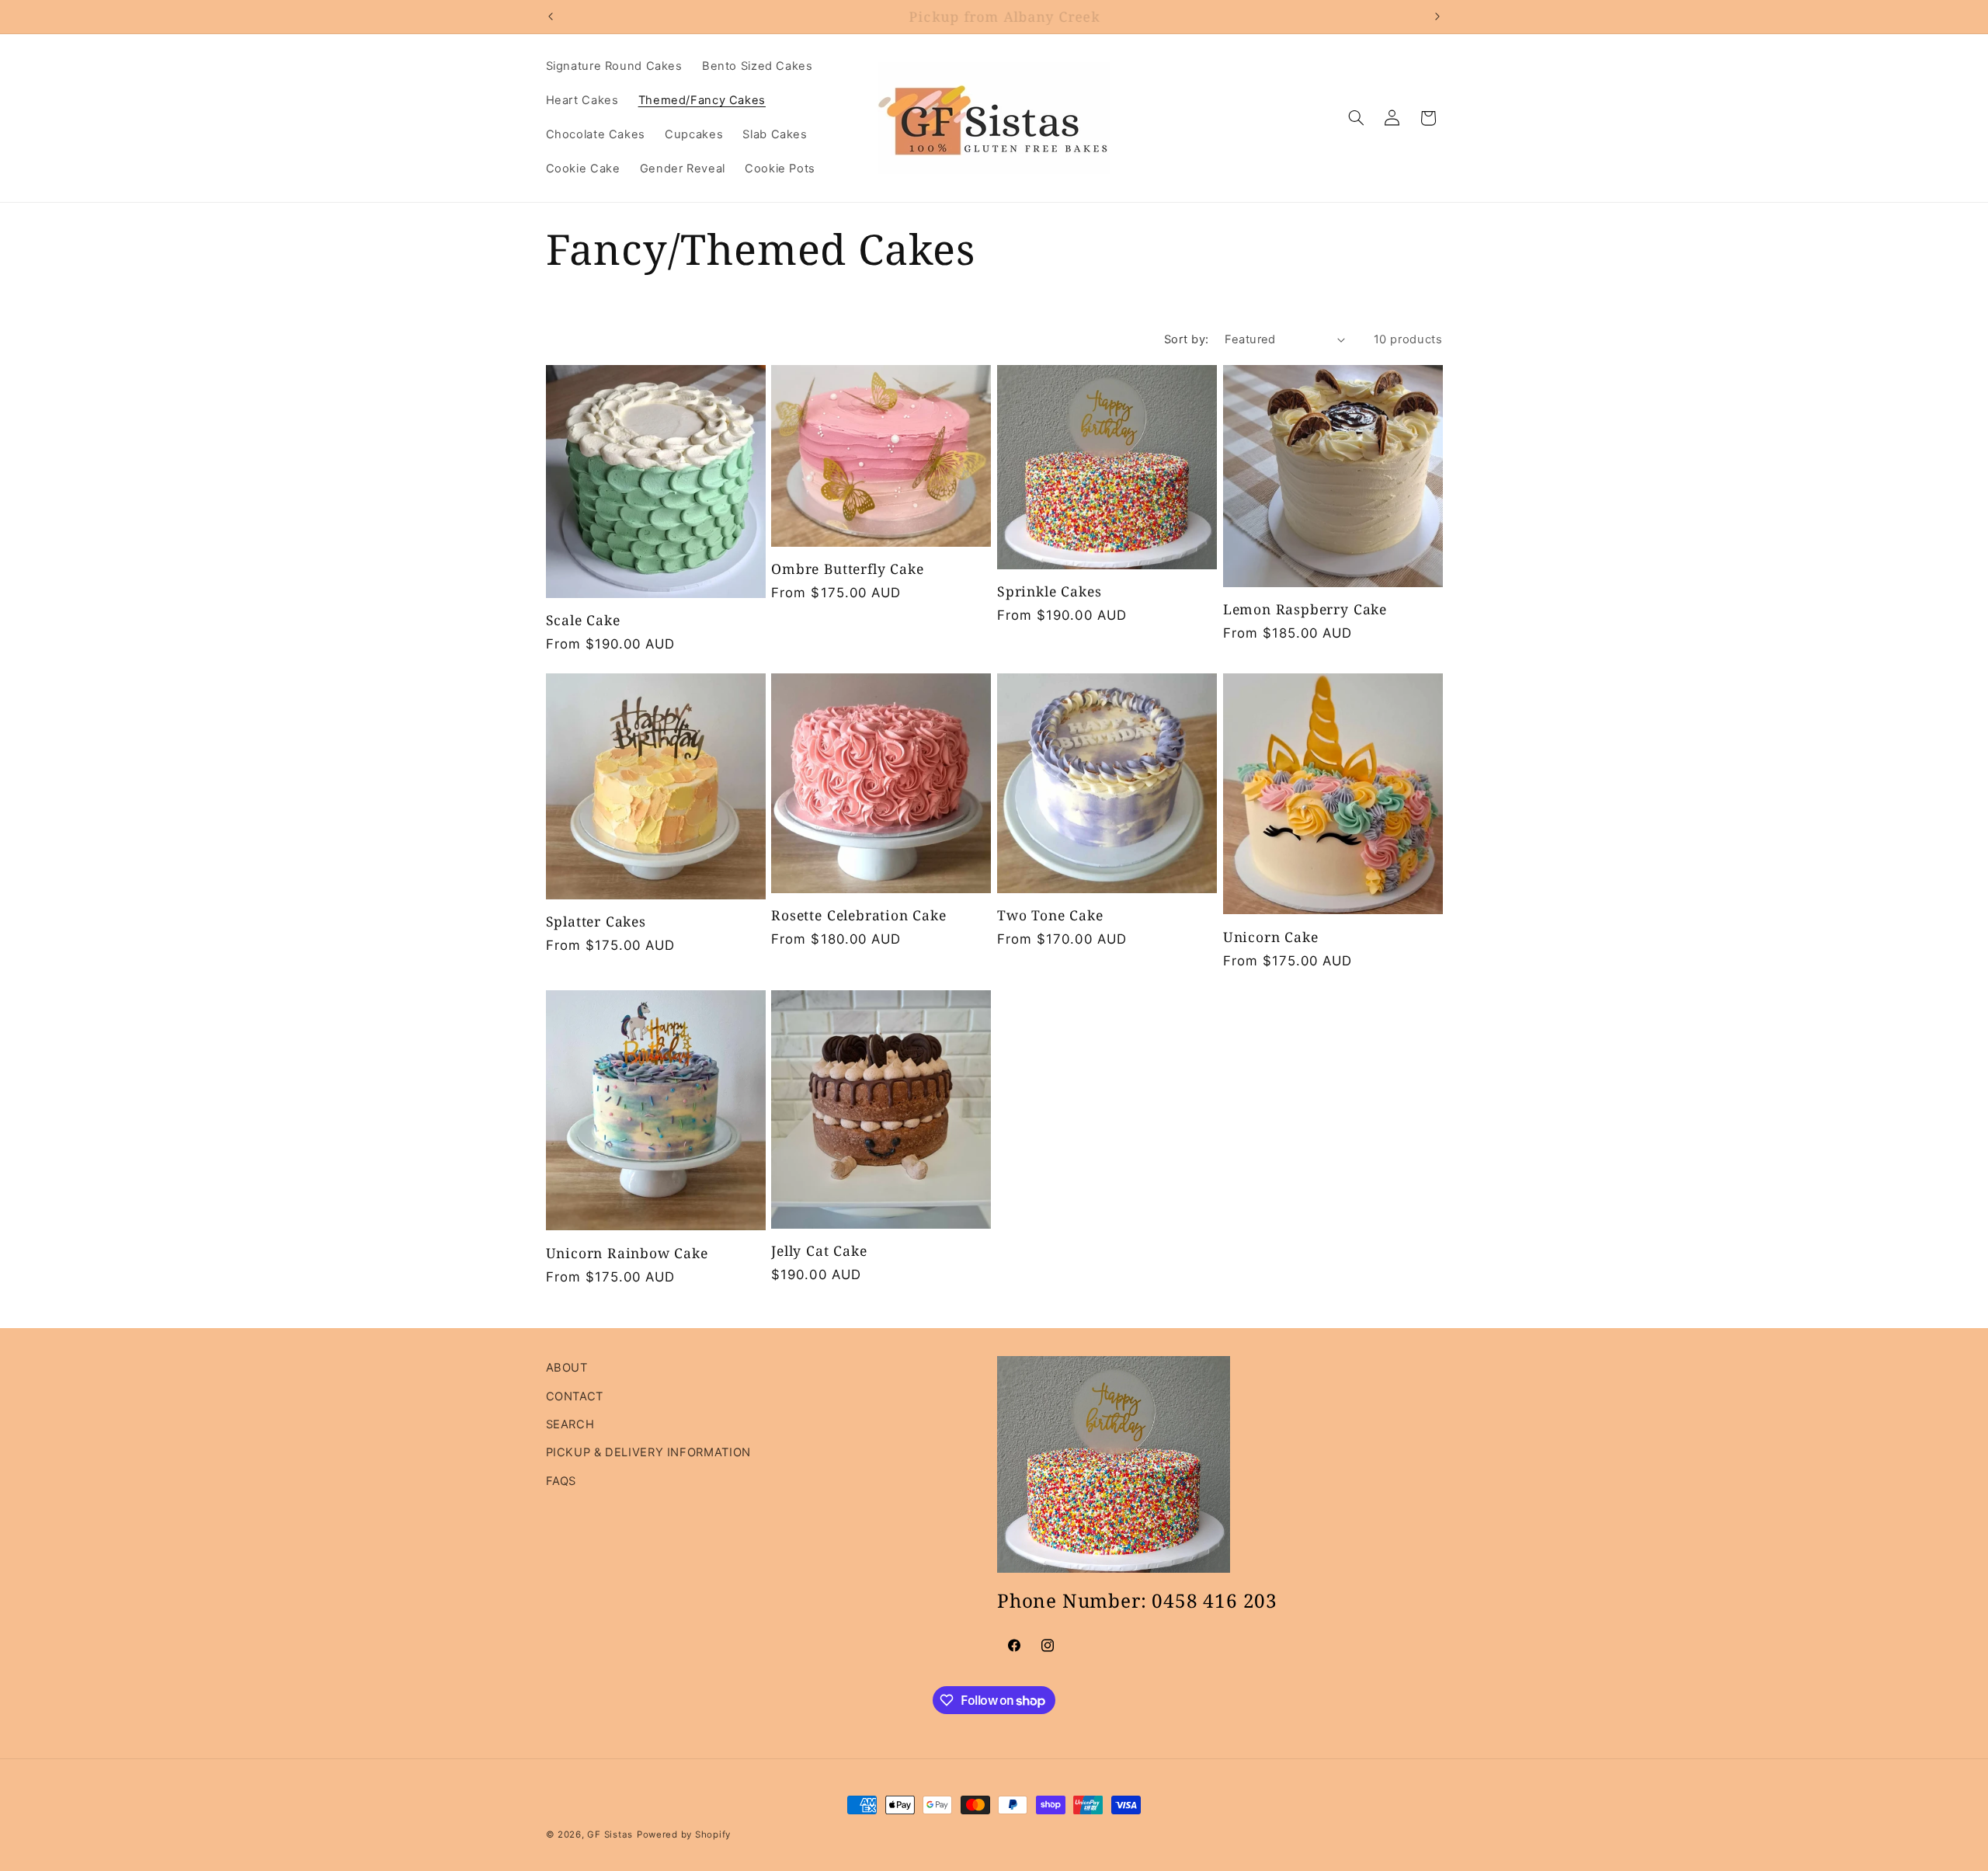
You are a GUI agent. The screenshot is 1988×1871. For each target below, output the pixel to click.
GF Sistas (610, 1834)
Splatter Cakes (596, 922)
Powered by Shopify (684, 1834)
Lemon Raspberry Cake (1305, 610)
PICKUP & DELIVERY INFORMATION (648, 1452)
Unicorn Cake (1271, 937)
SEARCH (570, 1424)
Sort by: (1186, 339)
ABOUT (567, 1368)
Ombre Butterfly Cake (847, 569)
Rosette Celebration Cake (858, 916)
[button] (1356, 118)
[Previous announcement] (551, 16)
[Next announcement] (1437, 16)
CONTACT (575, 1396)
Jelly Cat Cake (819, 1251)
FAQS (561, 1481)
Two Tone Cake (1050, 916)
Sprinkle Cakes (1049, 592)
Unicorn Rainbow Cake (627, 1254)
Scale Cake (583, 621)
